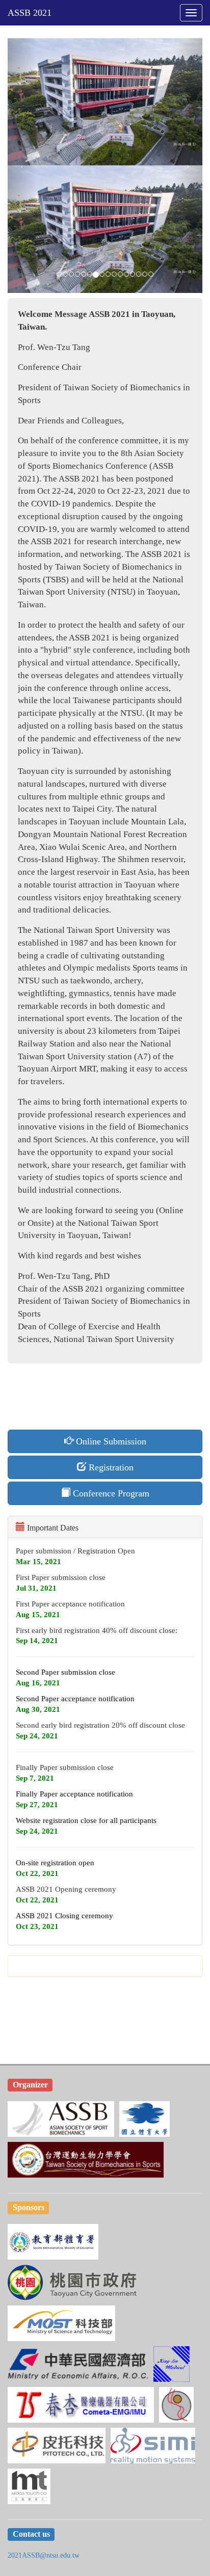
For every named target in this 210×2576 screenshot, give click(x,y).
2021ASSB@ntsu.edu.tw (44, 2555)
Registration (110, 1467)
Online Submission (110, 1441)
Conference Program (110, 1493)
